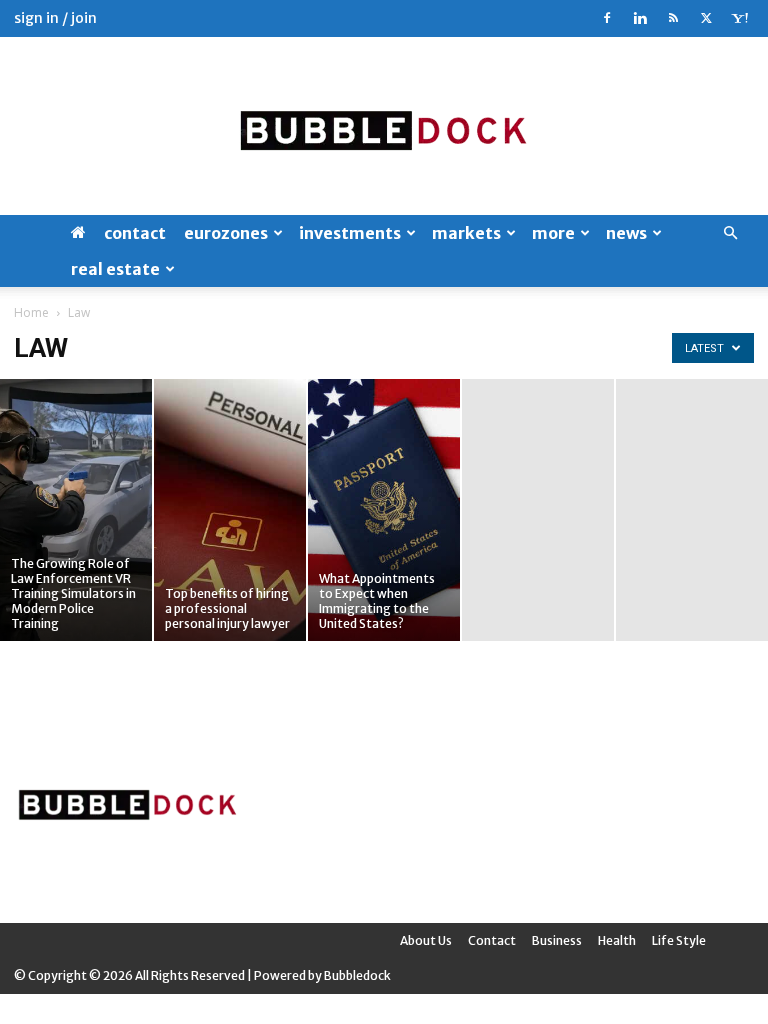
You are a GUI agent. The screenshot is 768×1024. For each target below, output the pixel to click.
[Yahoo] (739, 18)
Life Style (679, 940)
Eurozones (226, 233)
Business (557, 940)
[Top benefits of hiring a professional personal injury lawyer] (230, 510)
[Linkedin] (640, 18)
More (553, 233)
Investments (350, 233)
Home (31, 312)
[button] (730, 233)
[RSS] (673, 18)
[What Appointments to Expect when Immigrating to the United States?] (384, 510)
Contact (135, 233)
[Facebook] (607, 18)
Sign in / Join (55, 18)
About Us (426, 940)
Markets (466, 233)
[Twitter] (706, 18)
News (626, 233)
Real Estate (115, 269)
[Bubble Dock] (384, 126)
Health (617, 940)
